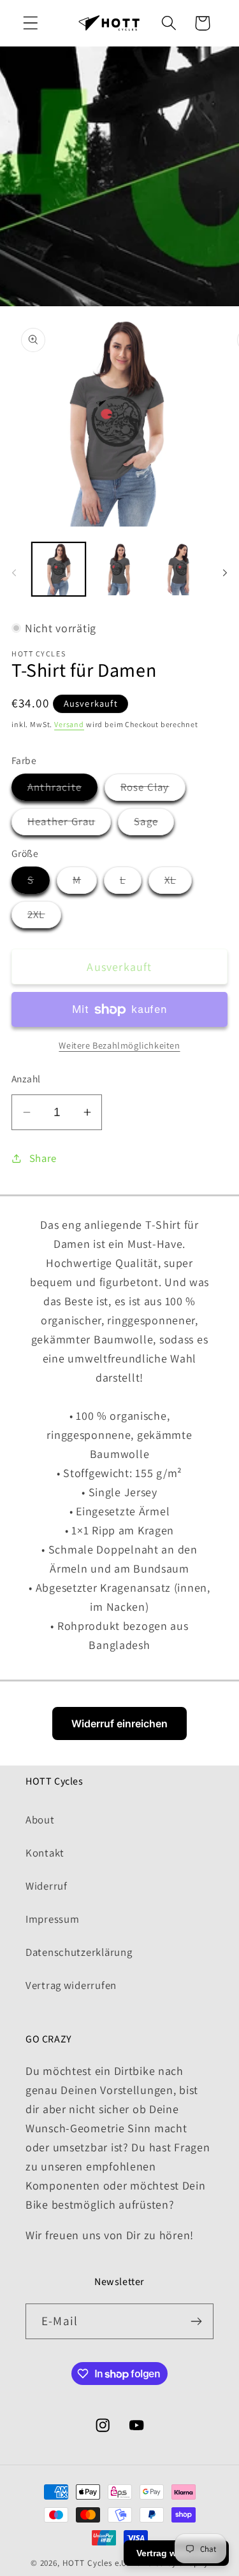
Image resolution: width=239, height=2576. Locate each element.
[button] (31, 23)
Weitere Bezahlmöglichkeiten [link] (119, 1045)
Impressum (52, 1919)
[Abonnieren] (196, 2321)
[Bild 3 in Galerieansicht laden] (120, 569)
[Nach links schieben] (14, 573)
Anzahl (26, 1079)
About (40, 1820)
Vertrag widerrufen (71, 1985)
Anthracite (62, 790)
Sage (154, 824)
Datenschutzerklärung (79, 1952)
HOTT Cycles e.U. (96, 2563)
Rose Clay (153, 790)
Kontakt (45, 1853)
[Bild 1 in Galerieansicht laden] (59, 569)
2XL (44, 917)
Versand (69, 724)
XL (178, 883)
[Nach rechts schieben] (225, 573)
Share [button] (43, 1158)
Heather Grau (69, 824)
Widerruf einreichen (119, 1723)
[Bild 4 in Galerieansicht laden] (180, 569)
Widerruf (47, 1886)
